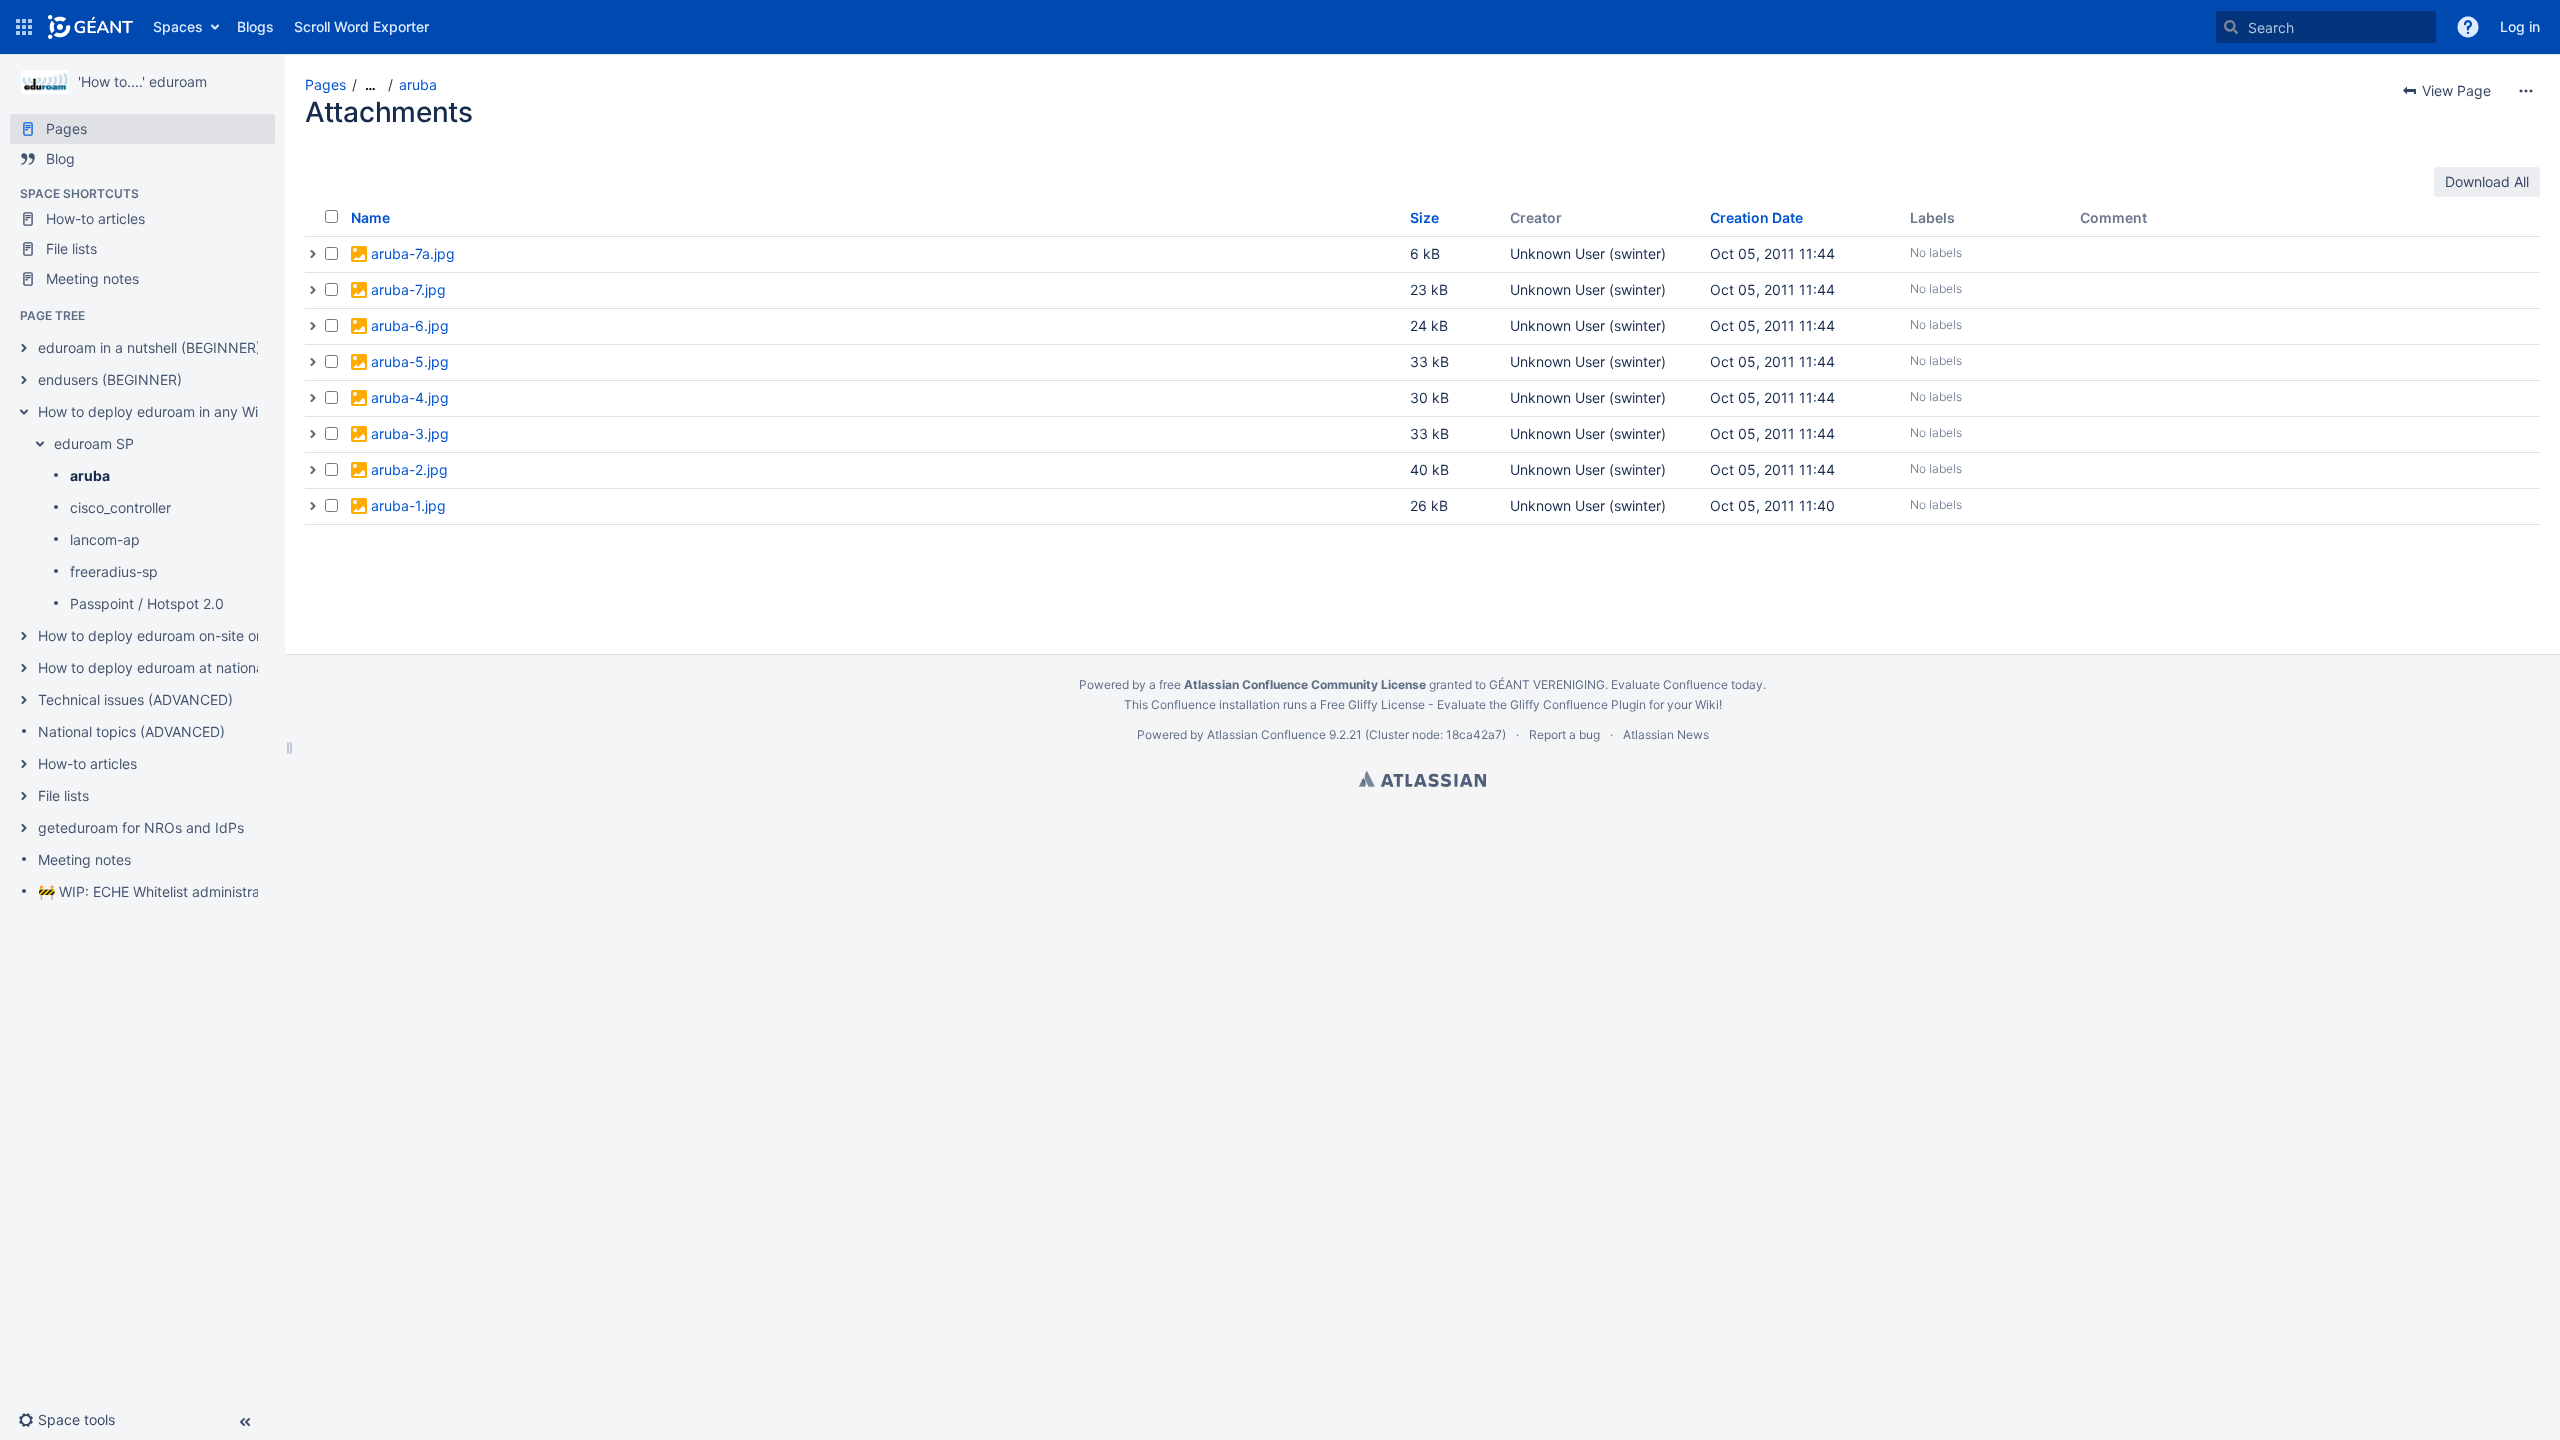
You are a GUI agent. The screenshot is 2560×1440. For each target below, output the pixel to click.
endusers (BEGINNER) (110, 379)
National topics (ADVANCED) (131, 731)
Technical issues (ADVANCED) (135, 699)
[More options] (2526, 91)
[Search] (2231, 27)
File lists (63, 795)
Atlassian (1422, 779)
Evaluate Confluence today (1687, 684)
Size (1424, 217)
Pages (325, 84)
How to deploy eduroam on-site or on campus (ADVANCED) (232, 635)
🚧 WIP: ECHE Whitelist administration (161, 891)
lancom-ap (105, 539)
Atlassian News (1666, 734)
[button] (24, 27)
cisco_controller (120, 507)
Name (370, 217)
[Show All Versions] (313, 254)
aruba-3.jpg (410, 433)
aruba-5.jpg (410, 361)
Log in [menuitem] (2520, 26)
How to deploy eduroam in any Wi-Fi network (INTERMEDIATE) (242, 411)
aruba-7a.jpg (413, 253)
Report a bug (1564, 734)
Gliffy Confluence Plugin (1578, 704)
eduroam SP (94, 443)
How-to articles (87, 763)
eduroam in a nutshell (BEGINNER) (149, 347)
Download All (2487, 181)
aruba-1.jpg (408, 505)
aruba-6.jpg (410, 325)
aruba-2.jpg (409, 469)
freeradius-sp (114, 571)
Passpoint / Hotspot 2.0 (147, 603)
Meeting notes (84, 859)
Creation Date (1756, 217)
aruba (90, 475)
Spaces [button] (178, 26)
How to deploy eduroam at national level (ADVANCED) (214, 667)
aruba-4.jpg (410, 397)
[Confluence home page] (90, 27)
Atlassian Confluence (1266, 734)
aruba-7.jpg (408, 289)
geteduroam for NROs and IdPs (141, 827)
